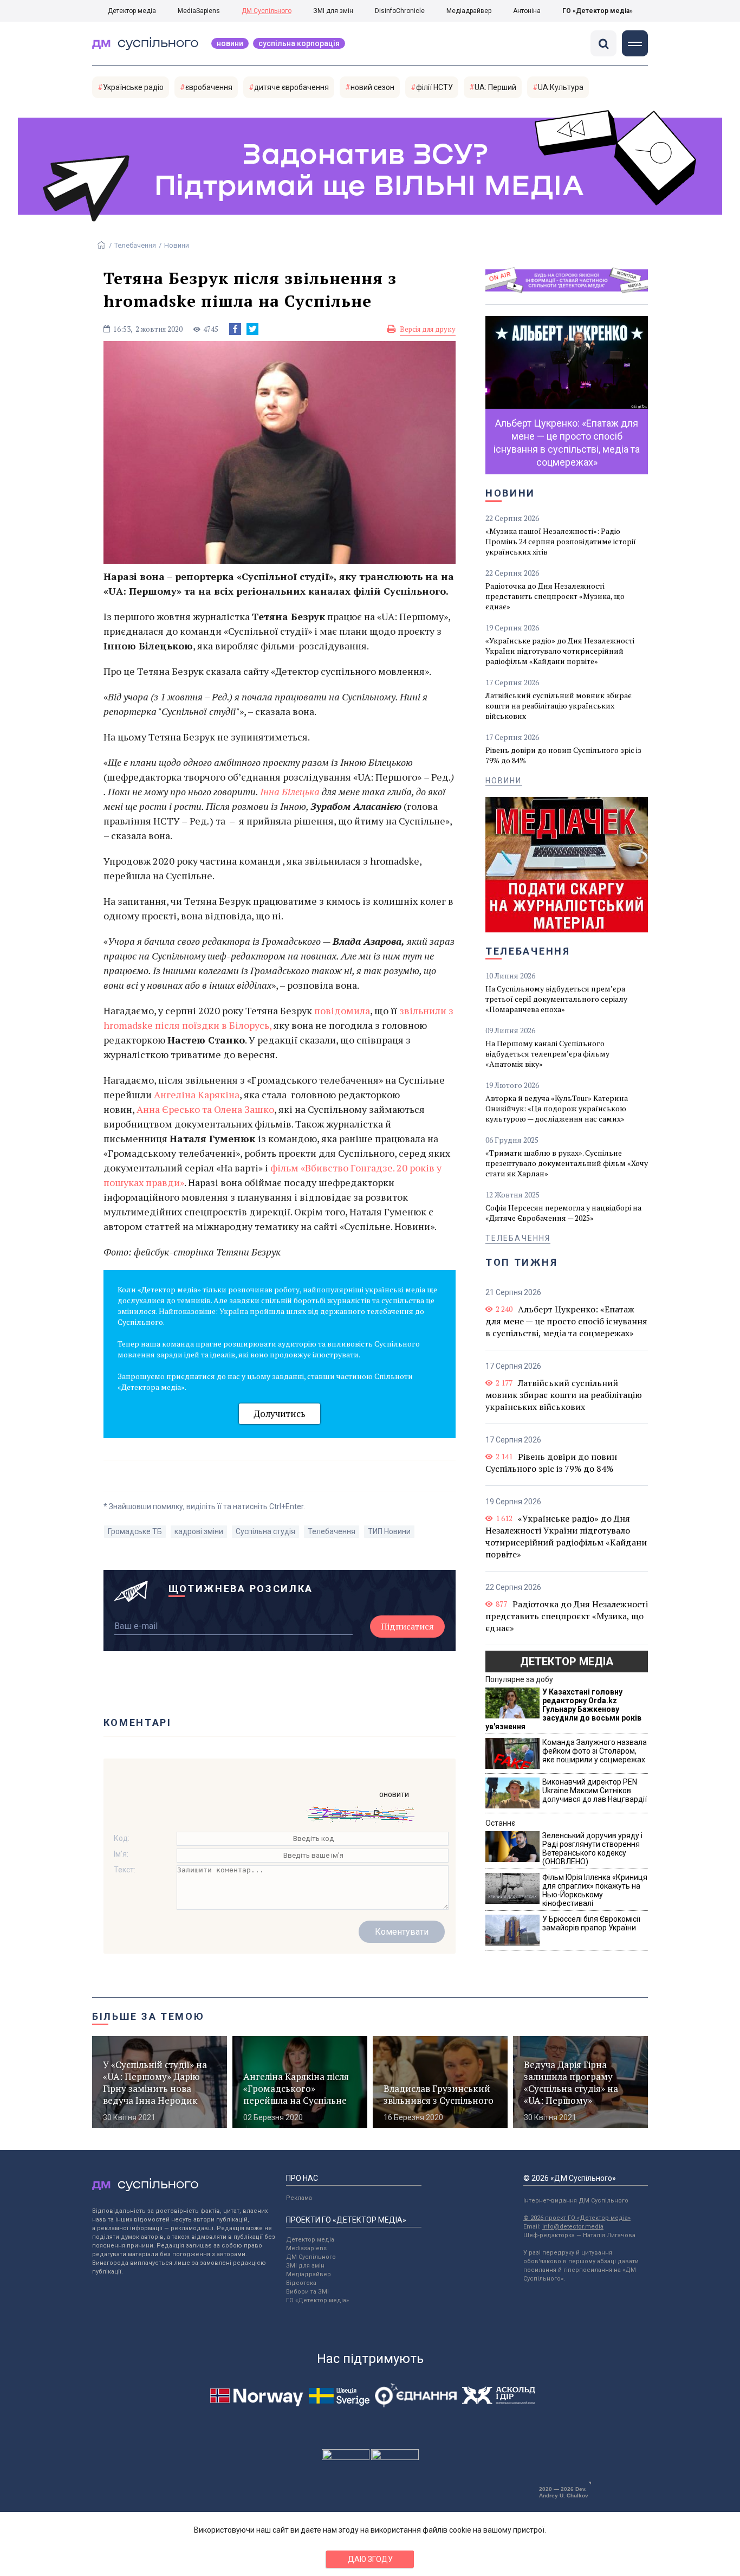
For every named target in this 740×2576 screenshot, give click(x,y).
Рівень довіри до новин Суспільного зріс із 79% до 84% (563, 755)
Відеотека (301, 2283)
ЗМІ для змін (333, 11)
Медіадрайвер (469, 11)
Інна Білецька (290, 791)
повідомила (342, 1010)
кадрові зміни (199, 1531)
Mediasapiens (306, 2248)
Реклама (299, 2198)
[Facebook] (235, 329)
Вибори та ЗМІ (307, 2292)
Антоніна (527, 11)
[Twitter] (252, 329)
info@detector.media (573, 2227)
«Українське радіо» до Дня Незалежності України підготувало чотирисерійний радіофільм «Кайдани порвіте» (560, 651)
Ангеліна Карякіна (197, 1094)
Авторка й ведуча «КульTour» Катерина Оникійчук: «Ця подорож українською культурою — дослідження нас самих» (557, 1108)
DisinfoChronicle (400, 11)
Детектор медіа (132, 11)
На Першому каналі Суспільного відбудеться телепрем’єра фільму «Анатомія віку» (547, 1054)
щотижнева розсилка (241, 1589)
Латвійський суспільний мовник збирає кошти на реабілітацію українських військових (559, 706)
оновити (394, 1794)
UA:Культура (561, 87)
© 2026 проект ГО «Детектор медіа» (577, 2218)
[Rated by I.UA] (346, 2457)
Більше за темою (148, 2016)
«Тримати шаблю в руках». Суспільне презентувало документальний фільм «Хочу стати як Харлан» (567, 1163)
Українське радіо (133, 87)
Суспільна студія (265, 1531)
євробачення (209, 87)
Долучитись (280, 1413)
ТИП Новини (389, 1531)
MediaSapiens (199, 11)
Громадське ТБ (135, 1531)
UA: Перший (495, 87)
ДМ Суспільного (267, 11)
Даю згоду (370, 2559)
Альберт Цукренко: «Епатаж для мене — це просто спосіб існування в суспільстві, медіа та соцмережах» (566, 1321)
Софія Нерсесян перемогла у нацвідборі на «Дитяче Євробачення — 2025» (563, 1213)
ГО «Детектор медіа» (598, 11)
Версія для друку (428, 329)
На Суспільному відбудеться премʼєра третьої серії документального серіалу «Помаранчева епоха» (556, 999)
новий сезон (372, 87)
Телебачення (135, 245)
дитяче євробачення (291, 87)
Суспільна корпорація (299, 43)
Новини (230, 43)
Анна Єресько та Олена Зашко (205, 1109)
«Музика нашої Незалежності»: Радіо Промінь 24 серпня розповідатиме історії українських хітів (561, 541)
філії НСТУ (434, 87)
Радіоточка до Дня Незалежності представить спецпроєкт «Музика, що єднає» (555, 596)
